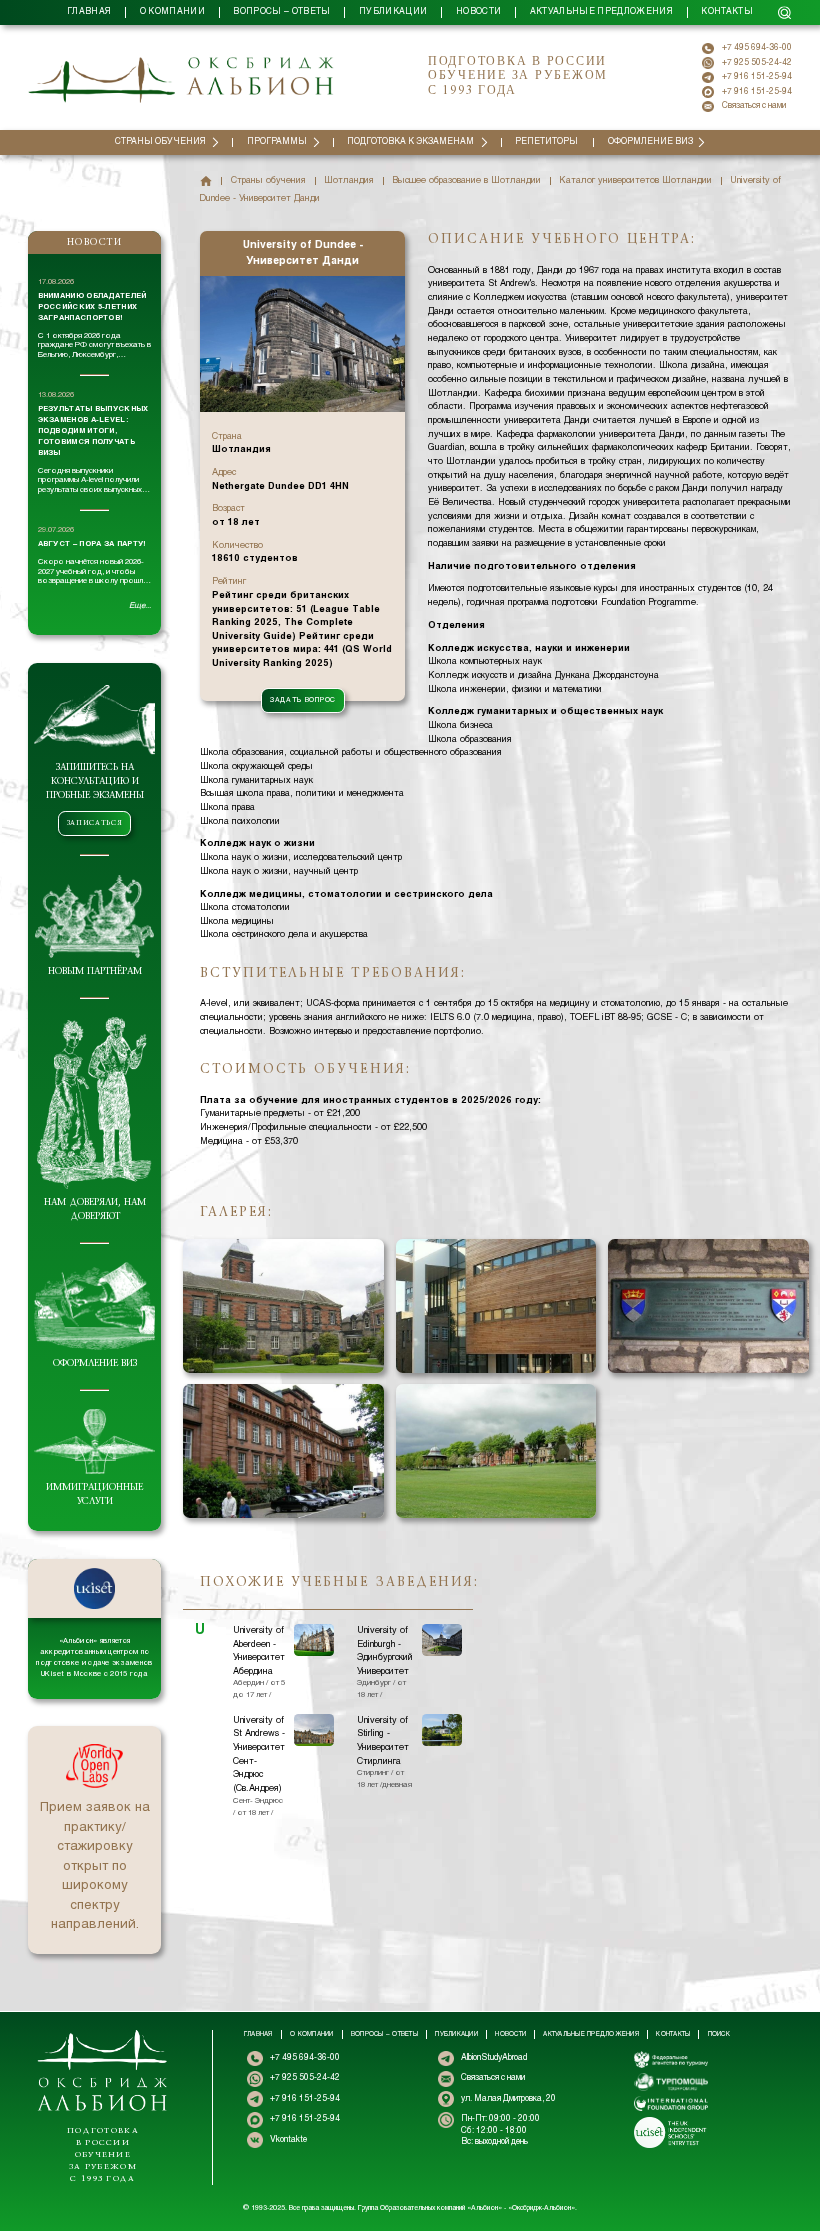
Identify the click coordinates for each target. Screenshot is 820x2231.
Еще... (140, 606)
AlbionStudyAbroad (494, 2058)
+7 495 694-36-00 (757, 48)
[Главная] (206, 181)
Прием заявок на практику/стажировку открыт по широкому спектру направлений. (95, 1866)
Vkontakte (288, 2140)
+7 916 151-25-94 (757, 77)
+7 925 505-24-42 (757, 63)
